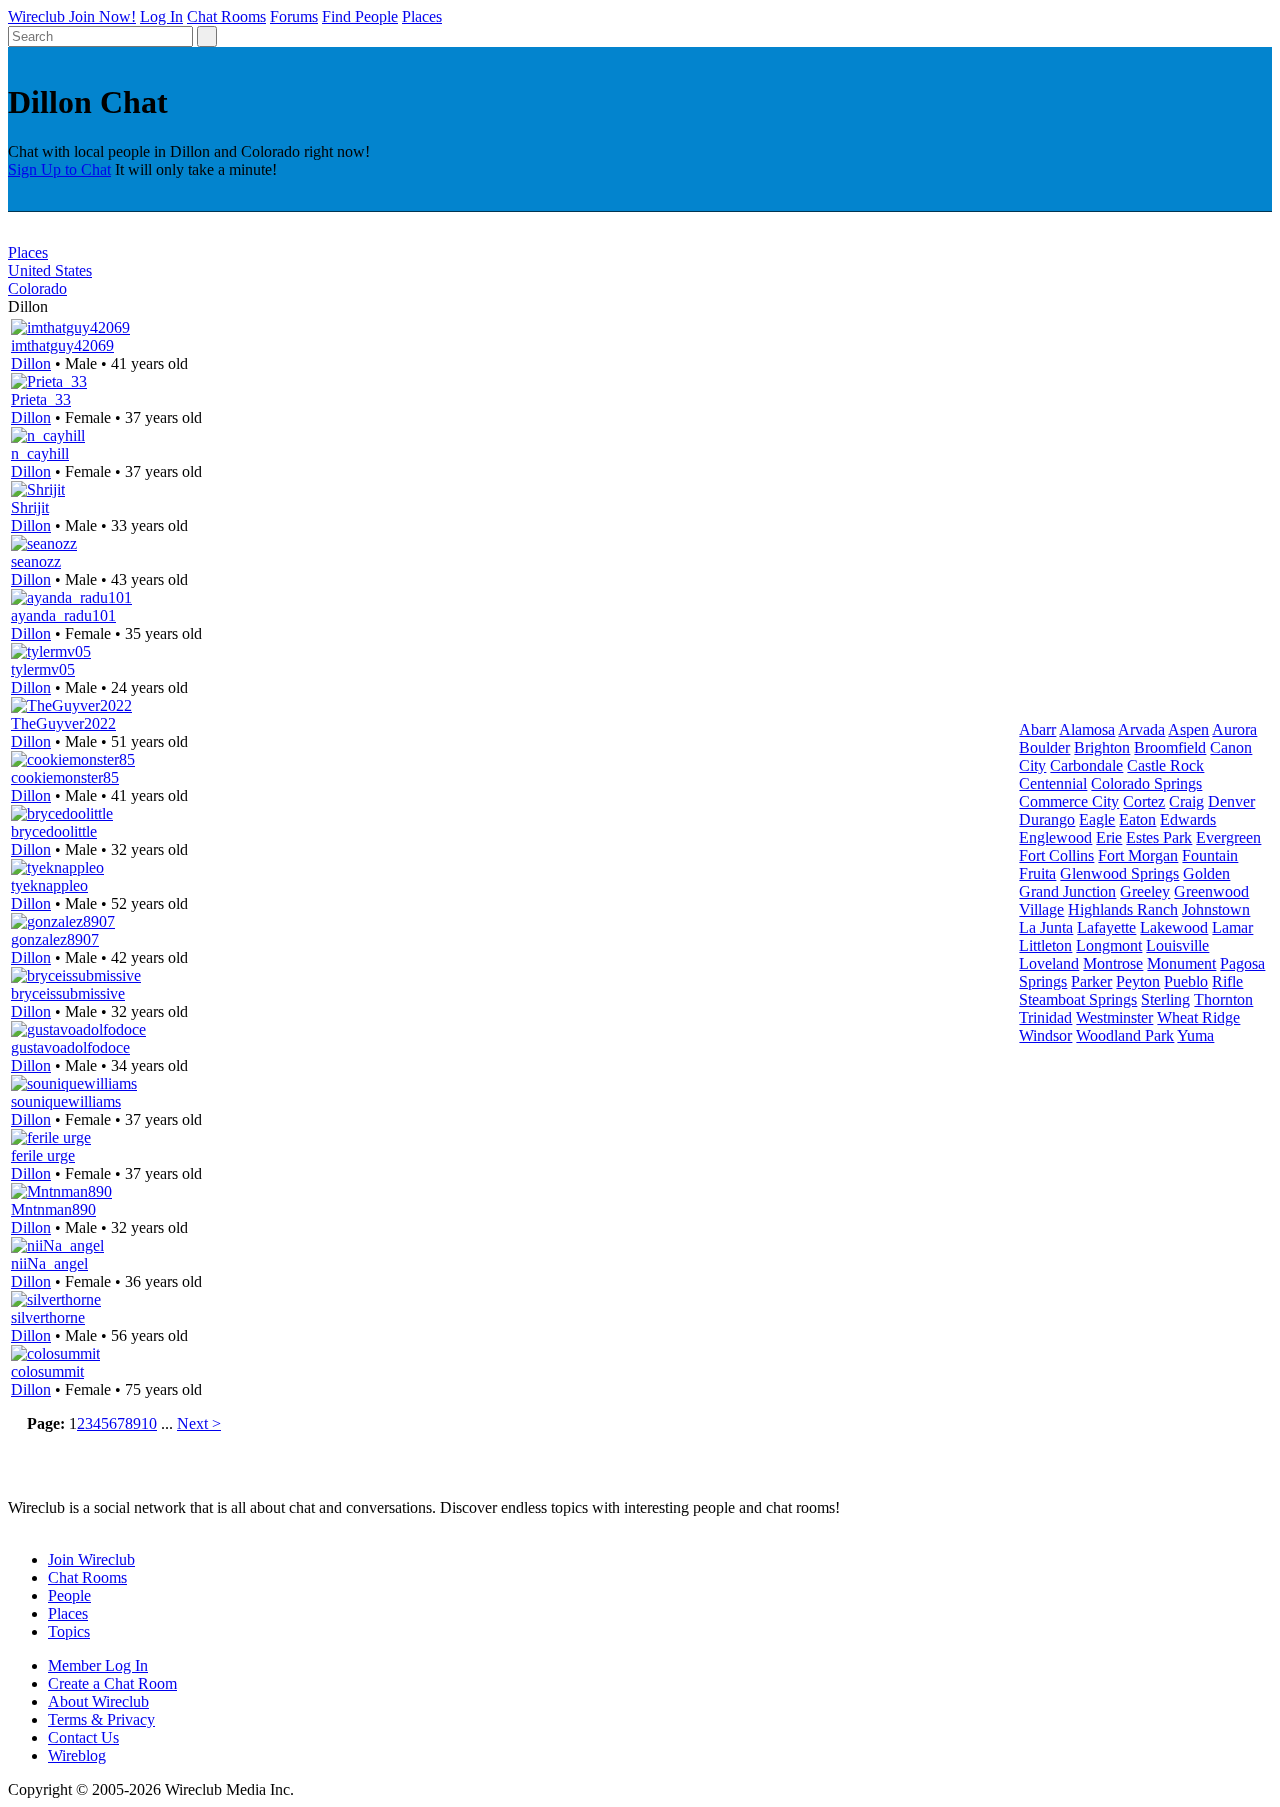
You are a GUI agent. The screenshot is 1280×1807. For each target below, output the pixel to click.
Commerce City (1069, 801)
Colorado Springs (1146, 783)
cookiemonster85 (65, 777)
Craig (1186, 801)
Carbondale (1086, 765)
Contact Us (83, 1737)
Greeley (1145, 891)
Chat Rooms (226, 16)
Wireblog (77, 1755)
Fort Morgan (1138, 855)
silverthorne (48, 1317)
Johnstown (1216, 909)
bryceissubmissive (68, 993)
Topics (69, 1631)
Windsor (1045, 1035)
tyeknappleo (49, 885)
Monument (1181, 963)
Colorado (37, 288)
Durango (1047, 819)
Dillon (31, 363)
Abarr (1037, 729)
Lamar (1232, 927)
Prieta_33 (41, 399)
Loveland (1049, 963)
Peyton (1138, 981)
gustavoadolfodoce (70, 1047)
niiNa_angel (49, 1263)
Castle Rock (1165, 765)
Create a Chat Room (112, 1683)
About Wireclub (98, 1701)
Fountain (1210, 855)
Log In (161, 16)
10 (149, 1423)
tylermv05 (43, 669)
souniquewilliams (66, 1101)
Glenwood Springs (1119, 873)
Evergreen (1228, 837)
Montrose (1113, 963)
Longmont (1109, 945)
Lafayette (1106, 927)
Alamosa (1087, 729)
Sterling (1165, 999)
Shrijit (30, 507)
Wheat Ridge (1198, 1017)
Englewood (1055, 837)
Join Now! (102, 16)
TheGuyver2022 (63, 723)
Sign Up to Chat (59, 169)
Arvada (1141, 729)
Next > (199, 1423)
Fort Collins (1056, 855)
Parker (1091, 981)
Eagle (1097, 819)
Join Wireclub (91, 1559)
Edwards (1188, 819)
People (69, 1595)
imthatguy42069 (62, 345)
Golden (1206, 873)
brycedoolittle (54, 831)
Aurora (1234, 729)
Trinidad (1045, 1017)
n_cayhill (40, 453)
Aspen (1188, 729)
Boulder (1044, 747)
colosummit (47, 1371)
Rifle (1227, 981)
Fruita (1037, 873)
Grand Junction (1067, 891)
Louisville (1177, 945)
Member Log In (98, 1665)
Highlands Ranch (1123, 909)
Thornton (1223, 999)
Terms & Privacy (101, 1719)
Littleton (1045, 945)
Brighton (1102, 747)
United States (50, 270)
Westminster (1114, 1017)
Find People (360, 16)
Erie (1109, 837)
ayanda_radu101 (63, 615)
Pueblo (1186, 981)
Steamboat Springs (1078, 999)
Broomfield (1170, 747)
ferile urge (43, 1155)
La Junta (1046, 927)
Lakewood (1174, 927)
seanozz (36, 561)
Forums (294, 16)
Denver (1231, 801)
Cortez (1144, 801)
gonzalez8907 (55, 939)
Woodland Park (1125, 1035)
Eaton (1137, 819)
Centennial (1053, 783)
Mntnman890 (53, 1209)
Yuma (1195, 1035)
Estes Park (1159, 837)
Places (422, 16)
